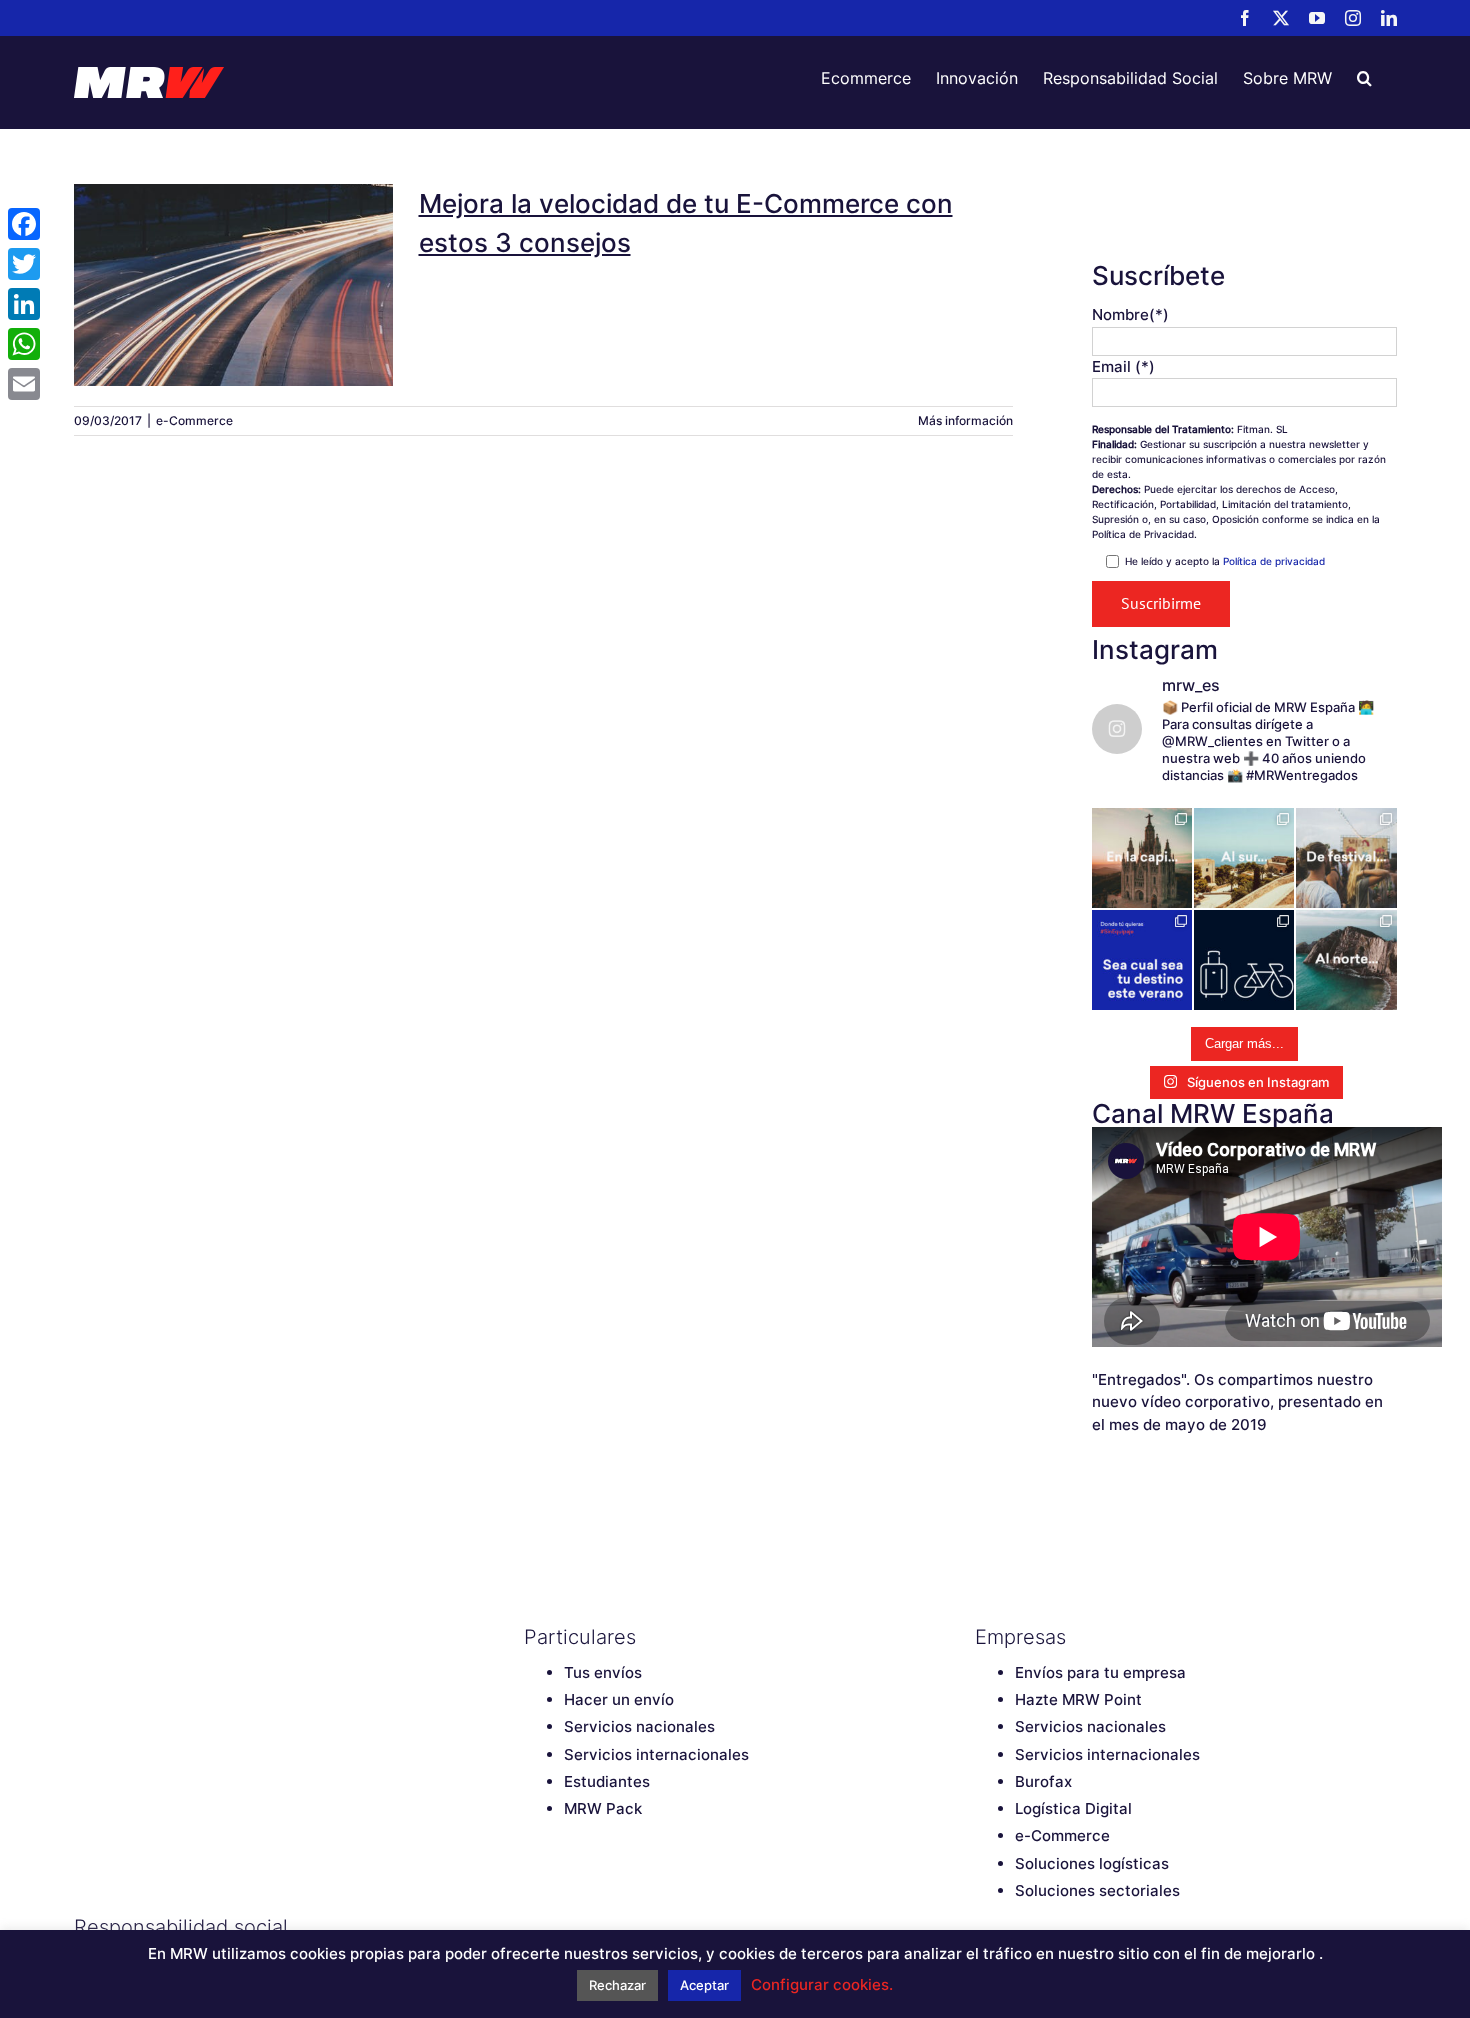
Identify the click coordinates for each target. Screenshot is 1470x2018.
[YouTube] (604, 1927)
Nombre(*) (1130, 314)
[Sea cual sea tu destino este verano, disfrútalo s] (1142, 960)
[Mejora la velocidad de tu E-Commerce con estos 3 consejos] (234, 285)
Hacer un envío (619, 1699)
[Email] (24, 384)
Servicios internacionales (656, 1754)
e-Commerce (194, 420)
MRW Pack (603, 1808)
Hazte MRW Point (1078, 1699)
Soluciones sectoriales (1097, 1890)
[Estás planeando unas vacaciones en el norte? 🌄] (1346, 960)
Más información (965, 420)
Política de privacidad (1274, 561)
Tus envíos (603, 1672)
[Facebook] (534, 1927)
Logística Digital (1073, 1808)
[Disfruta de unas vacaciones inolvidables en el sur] (1244, 858)
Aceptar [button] (704, 1985)
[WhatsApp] (24, 344)
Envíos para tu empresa (1100, 1672)
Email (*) (1123, 366)
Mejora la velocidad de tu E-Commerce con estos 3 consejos (234, 248)
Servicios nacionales (639, 1726)
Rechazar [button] (617, 1985)
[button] (1364, 78)
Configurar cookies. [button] (822, 1984)
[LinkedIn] (674, 1927)
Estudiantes (607, 1781)
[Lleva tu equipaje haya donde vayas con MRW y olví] (1244, 960)
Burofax (1043, 1781)
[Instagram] (639, 1927)
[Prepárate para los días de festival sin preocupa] (1346, 858)
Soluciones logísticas (1092, 1863)
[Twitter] (569, 1927)
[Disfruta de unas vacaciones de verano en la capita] (1142, 858)
